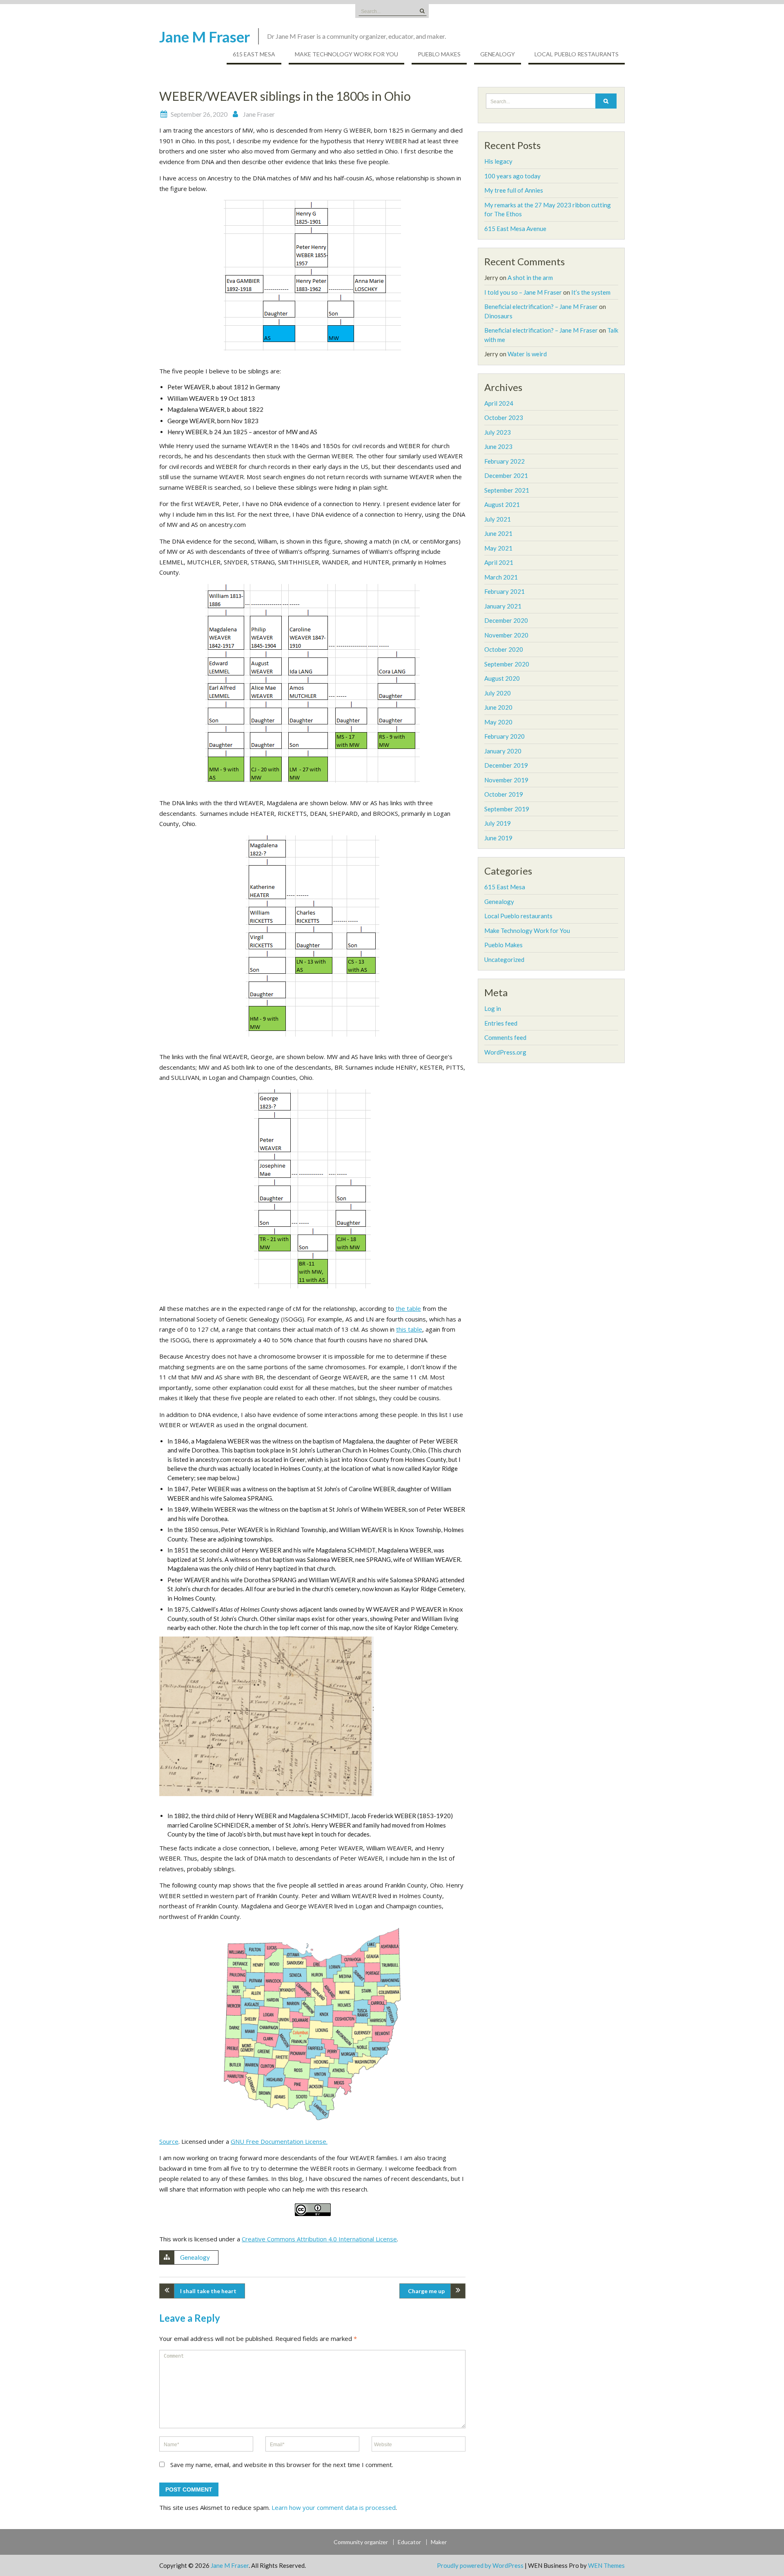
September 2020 (507, 664)
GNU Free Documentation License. (279, 2141)
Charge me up (426, 2291)
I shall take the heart (208, 2291)
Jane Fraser (259, 114)
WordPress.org (505, 1052)
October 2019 (504, 794)
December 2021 (506, 475)
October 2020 (504, 649)
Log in (493, 1008)
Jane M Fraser (205, 37)
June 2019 (498, 838)
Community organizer (361, 2542)
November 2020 (506, 635)
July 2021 (498, 519)
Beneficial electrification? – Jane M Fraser (541, 306)
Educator (409, 2542)
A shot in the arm (530, 278)
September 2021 (507, 490)
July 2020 (498, 693)
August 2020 (502, 678)
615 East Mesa (254, 54)
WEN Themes (606, 2565)
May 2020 (498, 722)
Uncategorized (504, 959)
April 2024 (499, 403)
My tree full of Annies (514, 190)
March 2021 (501, 577)
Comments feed (505, 1037)
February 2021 (504, 591)
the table (408, 1308)
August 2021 (502, 504)
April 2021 (499, 562)
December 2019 (506, 765)
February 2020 (504, 736)
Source (169, 2141)
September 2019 (507, 809)
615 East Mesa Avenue (515, 229)
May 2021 (498, 548)
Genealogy (498, 54)
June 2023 (498, 446)
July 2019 (498, 823)
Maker (439, 2542)
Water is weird (527, 354)
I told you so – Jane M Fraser (523, 292)
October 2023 (504, 417)
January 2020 (503, 751)
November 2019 (506, 780)
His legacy (498, 161)
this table (409, 1329)
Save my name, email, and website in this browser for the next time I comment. (282, 2465)
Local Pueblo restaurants (577, 54)
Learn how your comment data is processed (334, 2507)
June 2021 (498, 533)
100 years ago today (512, 176)
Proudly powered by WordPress (480, 2565)
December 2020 (506, 620)
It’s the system (591, 292)
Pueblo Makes (439, 54)
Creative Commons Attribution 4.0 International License (319, 2239)
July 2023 (498, 432)
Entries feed (501, 1023)
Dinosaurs (498, 316)
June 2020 (498, 707)
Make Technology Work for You (346, 54)
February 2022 (504, 461)
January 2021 (503, 606)
